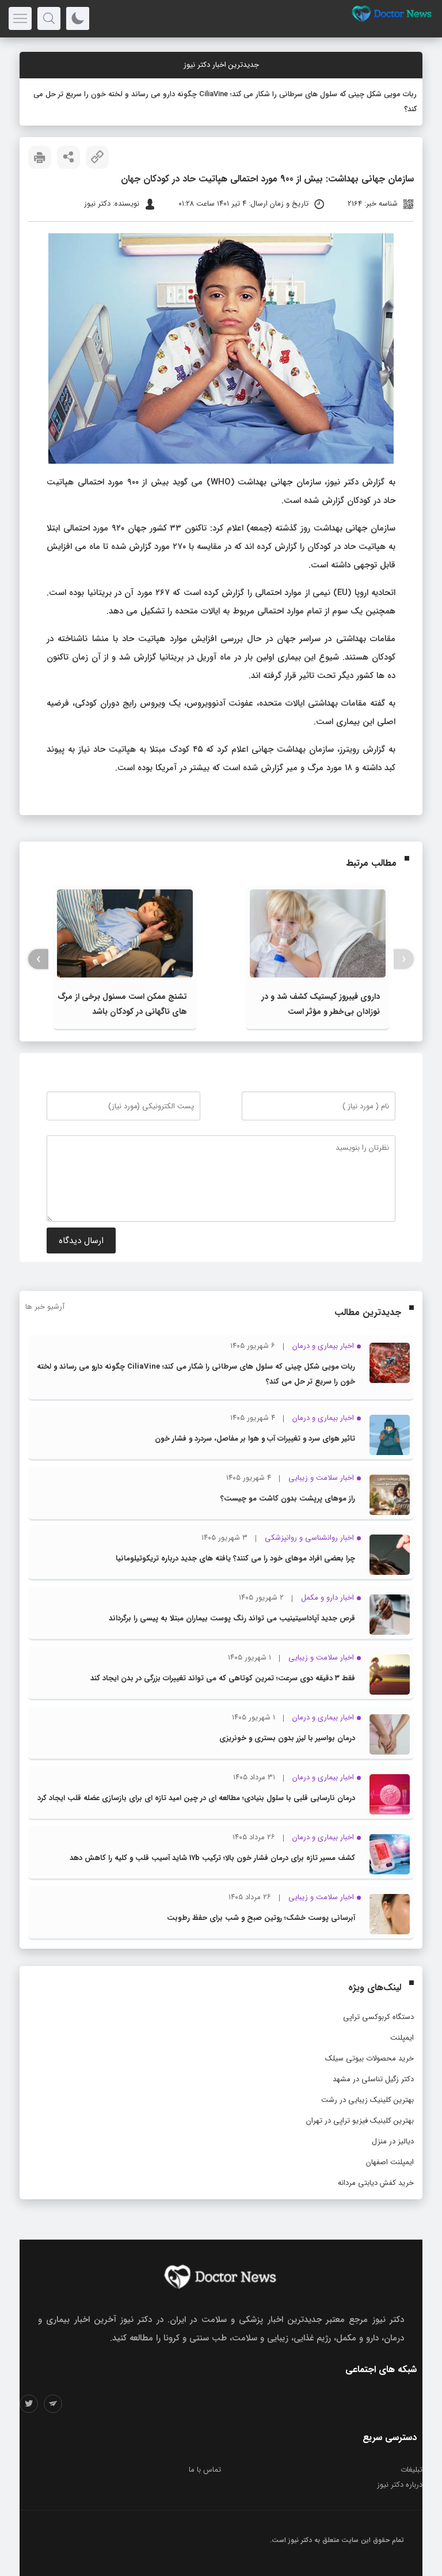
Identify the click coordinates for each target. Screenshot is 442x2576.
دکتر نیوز (300, 2540)
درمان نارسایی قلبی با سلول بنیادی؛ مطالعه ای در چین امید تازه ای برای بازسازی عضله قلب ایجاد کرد (196, 1798)
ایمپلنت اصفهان (390, 2162)
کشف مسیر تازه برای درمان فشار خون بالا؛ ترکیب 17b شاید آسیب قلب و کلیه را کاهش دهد (212, 1858)
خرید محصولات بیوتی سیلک (369, 2058)
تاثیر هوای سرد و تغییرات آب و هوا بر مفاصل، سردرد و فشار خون (255, 1439)
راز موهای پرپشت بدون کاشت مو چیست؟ (288, 1499)
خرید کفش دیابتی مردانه (376, 2183)
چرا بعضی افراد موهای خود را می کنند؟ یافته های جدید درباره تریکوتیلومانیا (235, 1558)
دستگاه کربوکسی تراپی (378, 2017)
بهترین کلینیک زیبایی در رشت (367, 2100)
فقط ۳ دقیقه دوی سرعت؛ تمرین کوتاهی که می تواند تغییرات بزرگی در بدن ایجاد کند (223, 1678)
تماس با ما (205, 2470)
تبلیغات (411, 2470)
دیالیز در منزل (393, 2141)
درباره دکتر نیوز (400, 2485)
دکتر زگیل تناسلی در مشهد (373, 2079)
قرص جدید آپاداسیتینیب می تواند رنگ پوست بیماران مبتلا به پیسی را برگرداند (232, 1618)
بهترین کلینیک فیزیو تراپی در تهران (360, 2121)
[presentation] (404, 959)
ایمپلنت (402, 2038)
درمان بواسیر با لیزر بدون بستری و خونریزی (287, 1738)
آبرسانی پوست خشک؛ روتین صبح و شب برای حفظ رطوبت (261, 1918)
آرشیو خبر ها (45, 1307)
